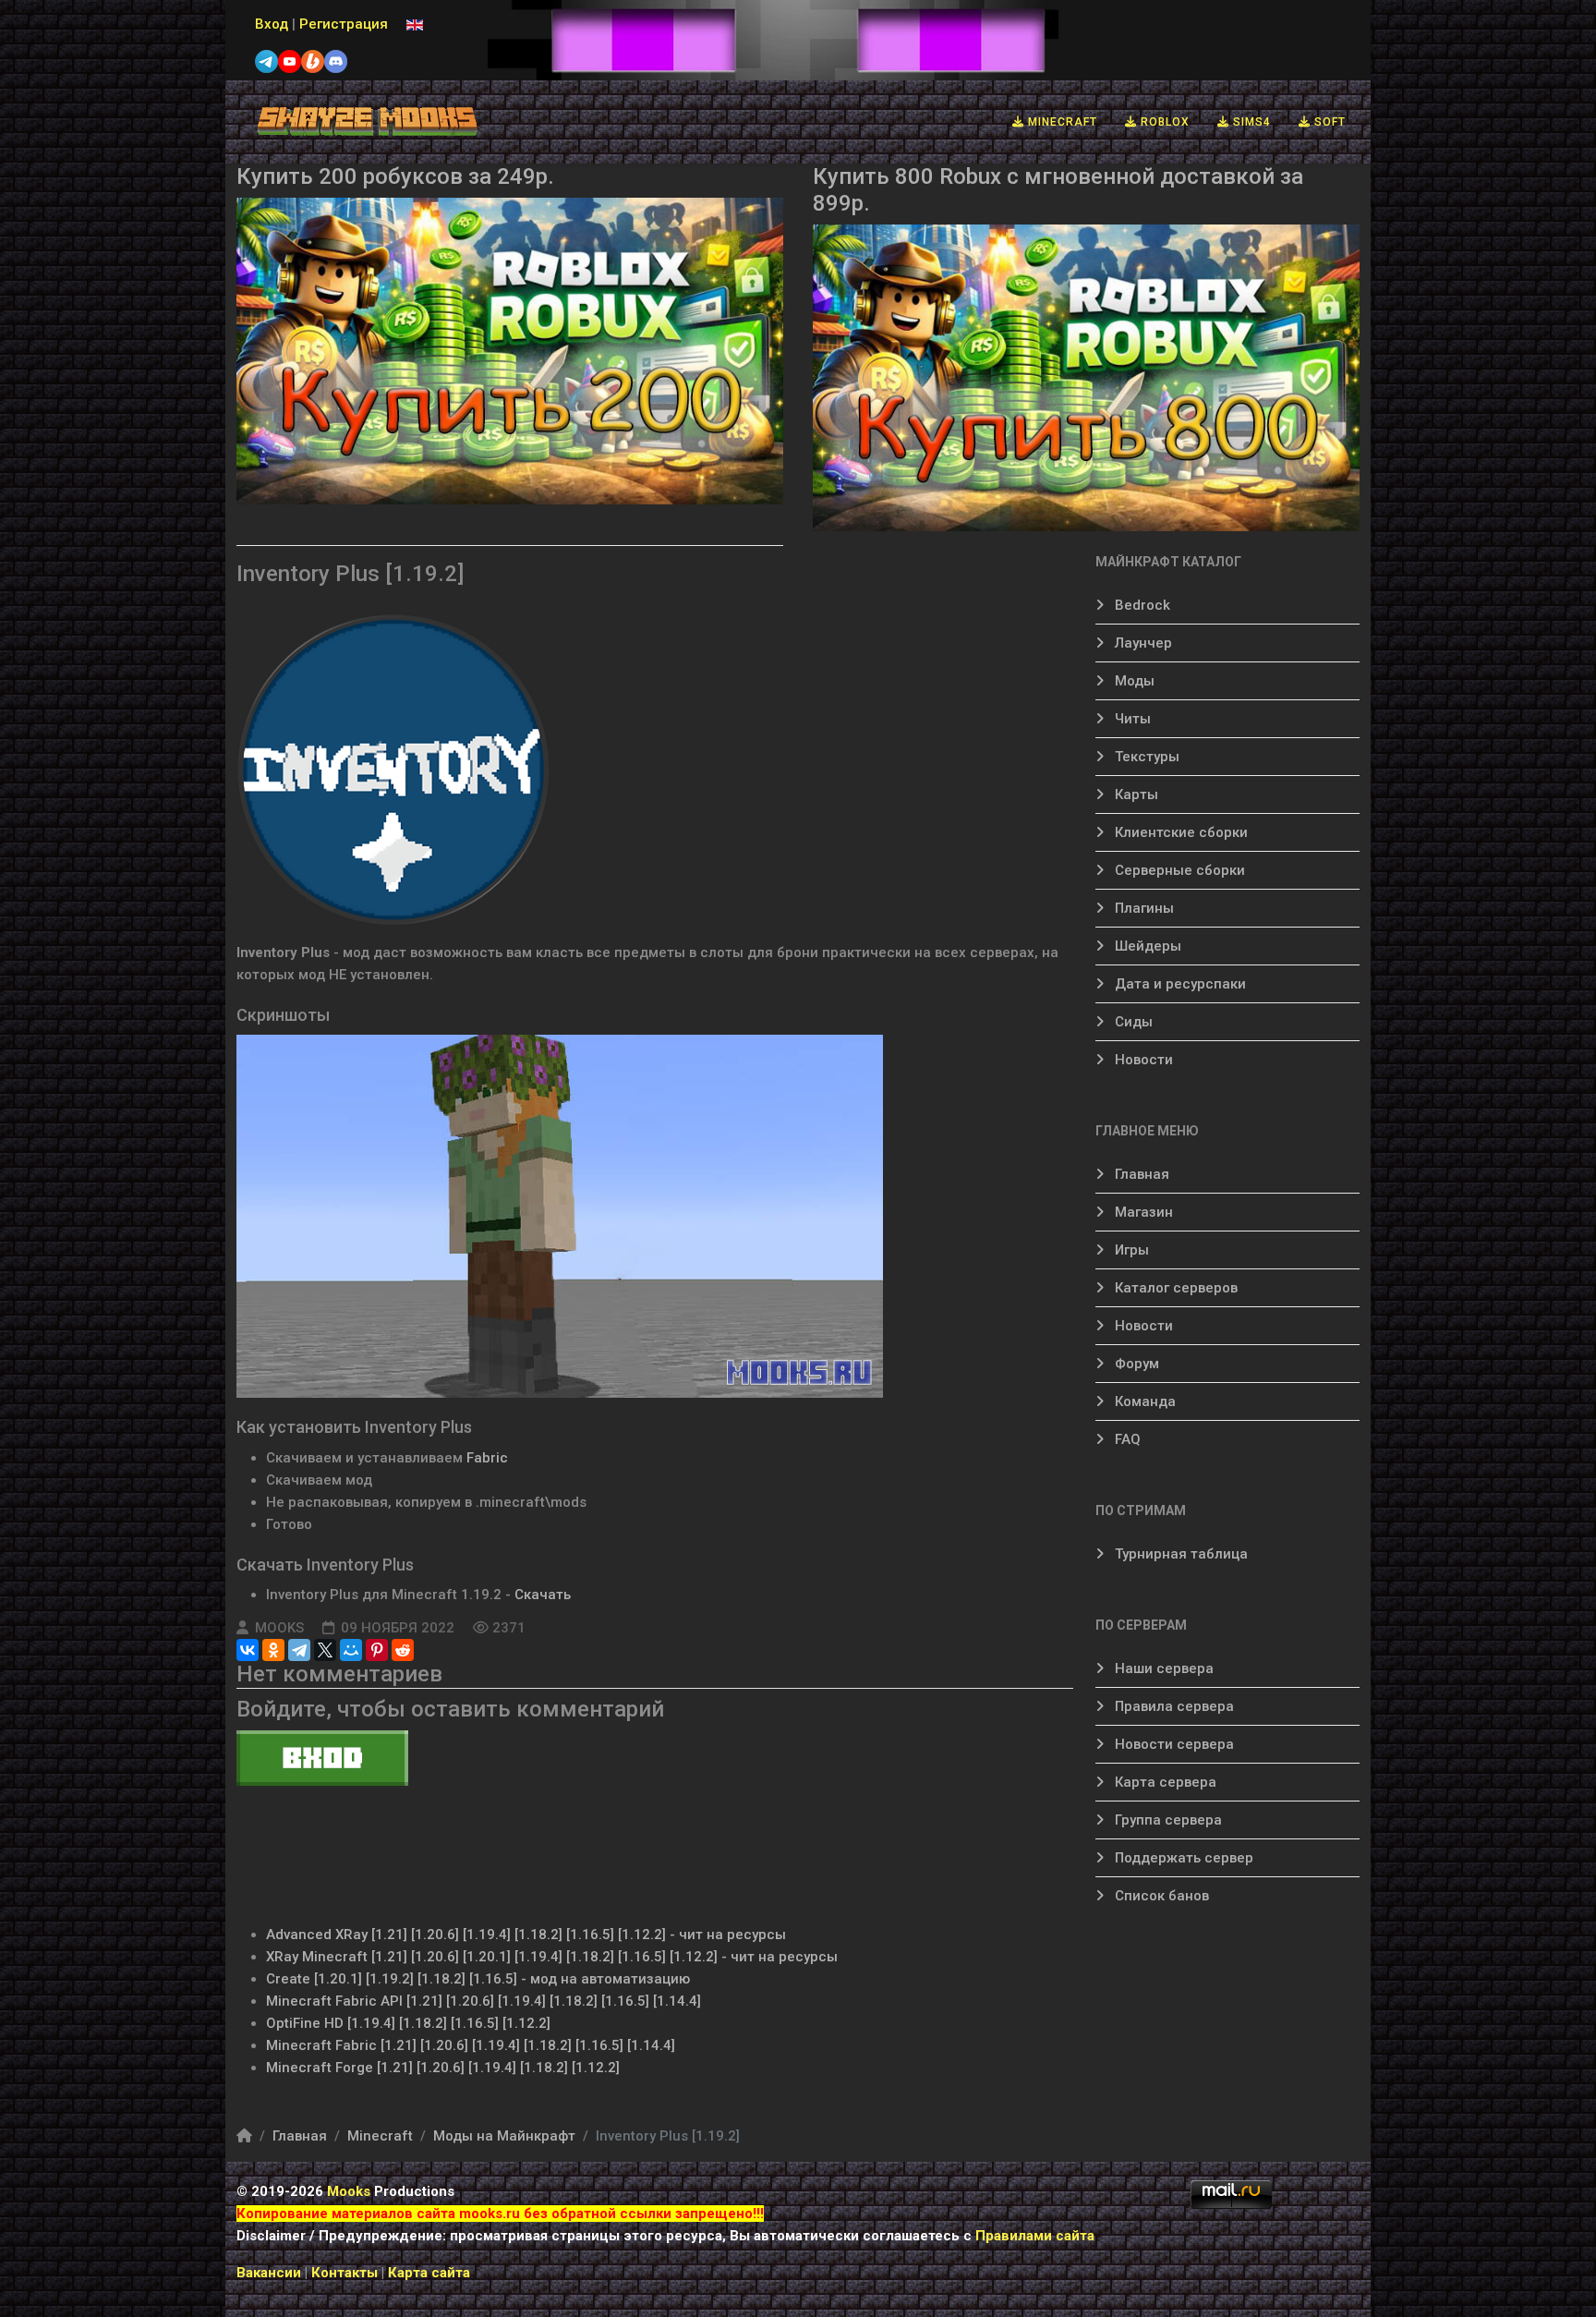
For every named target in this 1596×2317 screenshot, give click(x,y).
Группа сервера (1167, 1820)
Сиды (1132, 1022)
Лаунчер (1142, 643)
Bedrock (1141, 605)
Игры (1130, 1250)
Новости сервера (1173, 1744)
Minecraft (1061, 122)
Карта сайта (429, 2273)
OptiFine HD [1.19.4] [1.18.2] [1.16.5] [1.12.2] (408, 2023)
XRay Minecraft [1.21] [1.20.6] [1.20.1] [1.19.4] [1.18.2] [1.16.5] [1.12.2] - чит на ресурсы (552, 1957)
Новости (1142, 1060)
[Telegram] (299, 1650)
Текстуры (1145, 757)
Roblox (1163, 122)
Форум (1135, 1364)
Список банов (1160, 1896)
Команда (1143, 1401)
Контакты (346, 2273)
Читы (1131, 719)
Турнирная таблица (1179, 1554)
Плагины (1143, 908)
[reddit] (403, 1650)
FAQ (1126, 1439)
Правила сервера (1173, 1706)
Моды (1133, 681)
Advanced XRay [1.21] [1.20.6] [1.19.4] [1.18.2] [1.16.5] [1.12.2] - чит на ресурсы (526, 1935)
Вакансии (269, 2273)
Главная (1140, 1174)
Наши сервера (1162, 1668)
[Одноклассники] (273, 1650)
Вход (272, 24)
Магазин (1142, 1212)
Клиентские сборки (1179, 832)
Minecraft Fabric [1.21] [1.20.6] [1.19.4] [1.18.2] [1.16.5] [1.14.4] (471, 2045)
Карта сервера (1164, 1782)
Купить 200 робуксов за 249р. (395, 176)
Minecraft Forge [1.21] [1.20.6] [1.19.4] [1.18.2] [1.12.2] (443, 2068)
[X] (325, 1650)
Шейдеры (1146, 946)
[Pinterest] (377, 1650)
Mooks (349, 2191)
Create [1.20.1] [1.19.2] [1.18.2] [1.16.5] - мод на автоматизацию (478, 1979)
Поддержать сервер (1182, 1858)
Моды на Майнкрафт (504, 2136)
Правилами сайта (1035, 2236)
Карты (1135, 795)
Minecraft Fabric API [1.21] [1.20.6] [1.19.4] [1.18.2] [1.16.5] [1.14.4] (484, 2001)
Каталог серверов (1174, 1288)
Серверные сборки (1178, 870)
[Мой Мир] (351, 1650)
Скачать (543, 1595)
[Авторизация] (655, 1758)
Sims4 (1250, 122)
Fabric (487, 1458)
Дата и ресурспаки (1179, 984)
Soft (1328, 122)
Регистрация (344, 24)
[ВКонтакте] (248, 1650)
